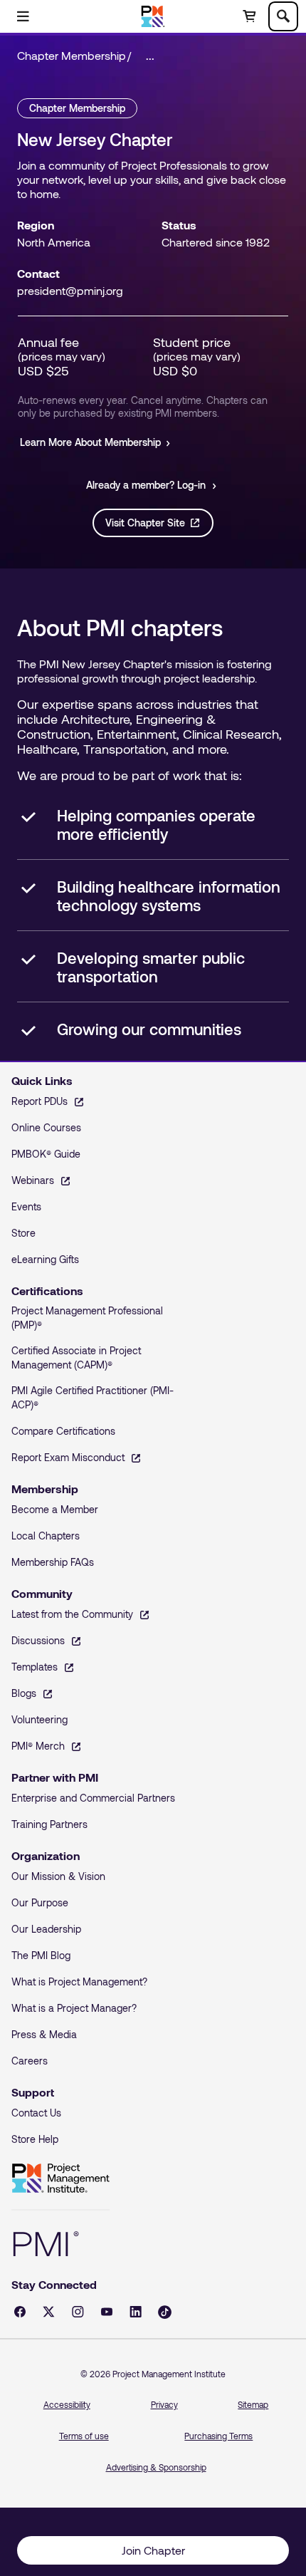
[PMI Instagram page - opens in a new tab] (78, 2312)
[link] (154, 56)
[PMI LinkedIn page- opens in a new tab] (136, 2312)
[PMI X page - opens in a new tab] (49, 2312)
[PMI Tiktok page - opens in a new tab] (165, 2312)
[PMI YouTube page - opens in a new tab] (107, 2312)
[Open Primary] (23, 16)
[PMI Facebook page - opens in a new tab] (20, 2312)
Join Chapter (153, 2550)
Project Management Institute (60, 2178)
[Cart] (249, 16)
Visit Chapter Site (145, 523)
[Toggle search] (283, 16)
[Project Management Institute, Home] (153, 16)
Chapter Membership (72, 55)
